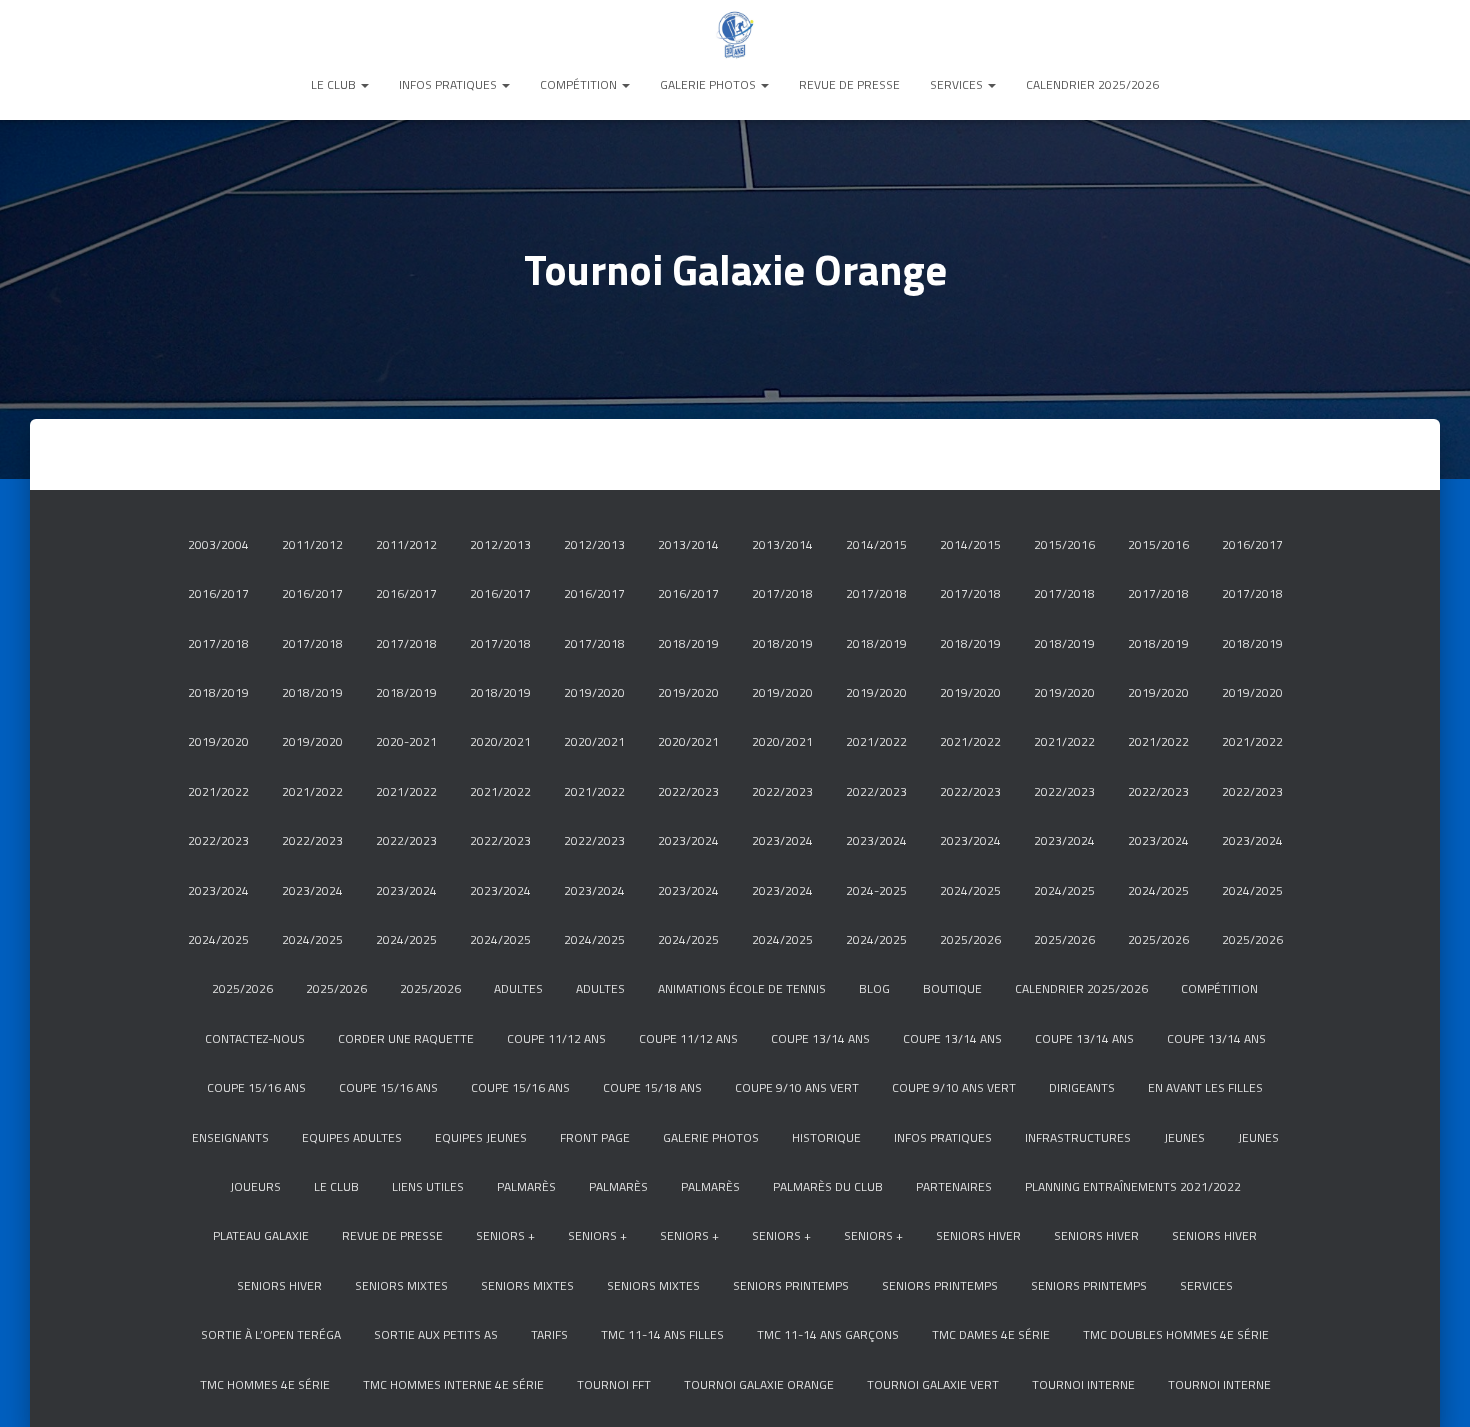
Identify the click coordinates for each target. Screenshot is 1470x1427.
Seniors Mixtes (401, 1285)
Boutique (952, 988)
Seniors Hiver (978, 1235)
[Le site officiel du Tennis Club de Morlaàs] (735, 35)
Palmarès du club (828, 1186)
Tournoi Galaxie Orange (759, 1384)
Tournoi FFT (614, 1384)
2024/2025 (970, 890)
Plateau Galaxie (261, 1235)
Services (958, 84)
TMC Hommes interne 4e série (453, 1384)
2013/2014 (688, 544)
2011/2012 (312, 544)
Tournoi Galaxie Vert (933, 1384)
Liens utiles (428, 1186)
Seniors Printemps (791, 1285)
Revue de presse (849, 84)
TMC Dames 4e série (991, 1334)
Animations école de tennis (742, 988)
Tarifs (549, 1334)
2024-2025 (876, 890)
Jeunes (1184, 1137)
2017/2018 (782, 593)
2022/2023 (688, 791)
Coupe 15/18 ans (652, 1087)
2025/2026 (970, 939)
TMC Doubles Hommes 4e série (1176, 1334)
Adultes (518, 988)
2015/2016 (1064, 544)
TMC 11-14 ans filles (662, 1334)
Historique (826, 1137)
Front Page (595, 1137)
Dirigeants (1082, 1087)
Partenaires (954, 1186)
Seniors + (505, 1235)
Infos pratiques (449, 84)
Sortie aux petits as (436, 1334)
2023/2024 (688, 840)
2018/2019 (688, 643)
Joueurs (255, 1186)
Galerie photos (709, 84)
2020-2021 (406, 741)
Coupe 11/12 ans (556, 1038)
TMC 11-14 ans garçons (828, 1334)
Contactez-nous (255, 1038)
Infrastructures (1078, 1137)
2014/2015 (876, 544)
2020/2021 (500, 741)
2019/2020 (594, 692)
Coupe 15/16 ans (256, 1087)
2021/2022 (876, 741)
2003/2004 (218, 544)
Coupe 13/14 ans (820, 1038)
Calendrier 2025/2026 (1092, 84)
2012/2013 (500, 544)
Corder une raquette (406, 1038)
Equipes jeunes (481, 1137)
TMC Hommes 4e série (265, 1384)
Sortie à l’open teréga (271, 1334)
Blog (874, 988)
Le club (335, 84)
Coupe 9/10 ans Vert (797, 1087)
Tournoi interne (1083, 1384)
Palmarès (526, 1186)
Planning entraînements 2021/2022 (1133, 1186)
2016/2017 (1252, 544)
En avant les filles (1205, 1087)
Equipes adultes (352, 1137)
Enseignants (230, 1137)
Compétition (580, 84)
